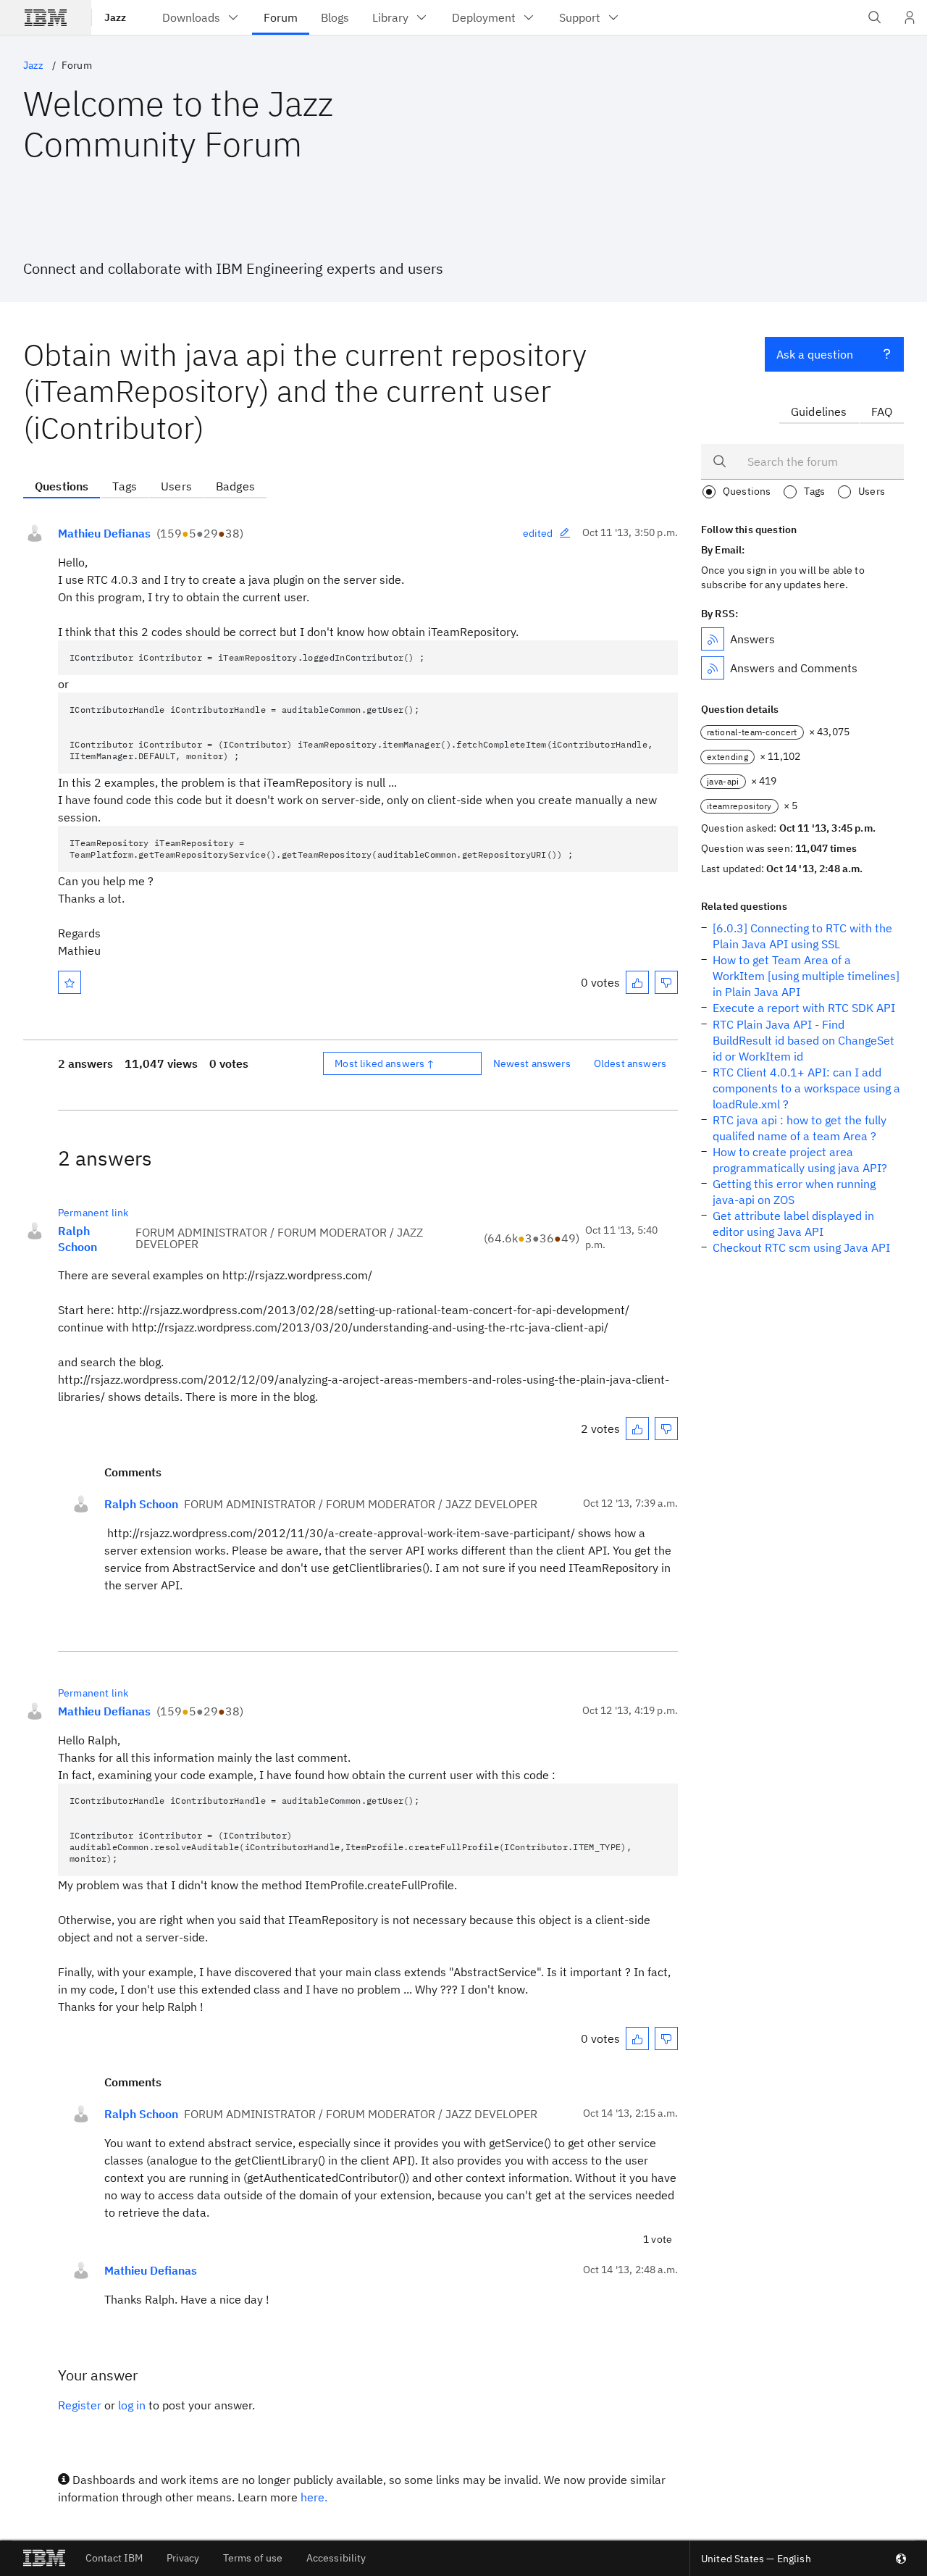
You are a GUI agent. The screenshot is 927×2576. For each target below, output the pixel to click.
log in (132, 2405)
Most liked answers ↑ (385, 1063)
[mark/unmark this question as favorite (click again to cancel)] (70, 982)
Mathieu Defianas (104, 533)
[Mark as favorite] (70, 982)
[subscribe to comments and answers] (713, 668)
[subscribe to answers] (713, 639)
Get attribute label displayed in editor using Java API (793, 1224)
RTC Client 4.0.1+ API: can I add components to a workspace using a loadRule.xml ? (806, 1088)
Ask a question (815, 354)
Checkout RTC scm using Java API (801, 1247)
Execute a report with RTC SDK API (804, 1008)
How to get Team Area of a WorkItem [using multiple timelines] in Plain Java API (806, 976)
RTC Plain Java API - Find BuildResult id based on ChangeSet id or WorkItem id (804, 1040)
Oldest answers (630, 1063)
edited (538, 533)
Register (80, 2405)
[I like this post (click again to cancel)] (637, 982)
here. (314, 2497)
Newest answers (532, 1063)
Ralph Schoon (77, 1239)
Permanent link (93, 1213)
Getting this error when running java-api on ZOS (794, 1192)
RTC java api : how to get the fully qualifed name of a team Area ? (800, 1128)
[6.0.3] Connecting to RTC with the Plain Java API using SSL (802, 936)
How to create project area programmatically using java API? (800, 1160)
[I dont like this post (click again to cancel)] (666, 982)
